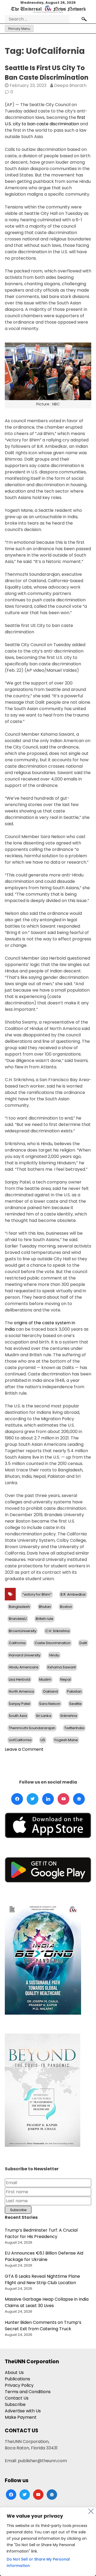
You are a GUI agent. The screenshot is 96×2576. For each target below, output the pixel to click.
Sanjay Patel (19, 1704)
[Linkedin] (48, 1799)
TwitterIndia (74, 1728)
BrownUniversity (23, 1631)
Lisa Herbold (19, 1679)
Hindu (54, 1655)
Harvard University (25, 1655)
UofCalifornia (20, 1740)
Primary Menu (19, 29)
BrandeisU (18, 1619)
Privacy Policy (19, 2385)
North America (21, 1691)
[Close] (91, 2511)
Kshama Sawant (62, 1667)
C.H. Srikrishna (57, 1631)
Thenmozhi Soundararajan (32, 1728)
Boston (66, 1607)
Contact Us (17, 2398)
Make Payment (21, 2417)
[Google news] (79, 1799)
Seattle (75, 1704)
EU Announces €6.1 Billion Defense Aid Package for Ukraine (44, 2256)
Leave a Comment (24, 1749)
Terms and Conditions (28, 2392)
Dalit (83, 1643)
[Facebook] (17, 1799)
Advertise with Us (23, 2411)
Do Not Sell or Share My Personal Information (38, 2562)
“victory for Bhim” (37, 1594)
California (17, 1643)
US (43, 1740)
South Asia (18, 1716)
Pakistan (74, 1691)
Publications (17, 2379)
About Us (14, 2372)
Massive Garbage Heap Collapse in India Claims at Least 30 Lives (47, 2302)
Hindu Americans (24, 1667)
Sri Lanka (44, 1716)
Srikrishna (69, 1716)
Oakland (50, 1691)
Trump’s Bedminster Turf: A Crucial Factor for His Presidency (41, 2233)
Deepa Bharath (70, 85)
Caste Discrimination (53, 1643)
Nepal (65, 1679)
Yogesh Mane (66, 1740)
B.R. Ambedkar (73, 1594)
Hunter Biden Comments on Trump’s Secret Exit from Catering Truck (43, 2326)
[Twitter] (33, 1799)
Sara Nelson (50, 1704)
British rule (45, 1619)
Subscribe (15, 2404)
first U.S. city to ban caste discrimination (45, 121)
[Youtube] (63, 1799)
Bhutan (45, 1607)
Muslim (45, 1679)
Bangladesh (19, 1607)
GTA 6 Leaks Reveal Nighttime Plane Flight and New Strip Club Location (42, 2279)
